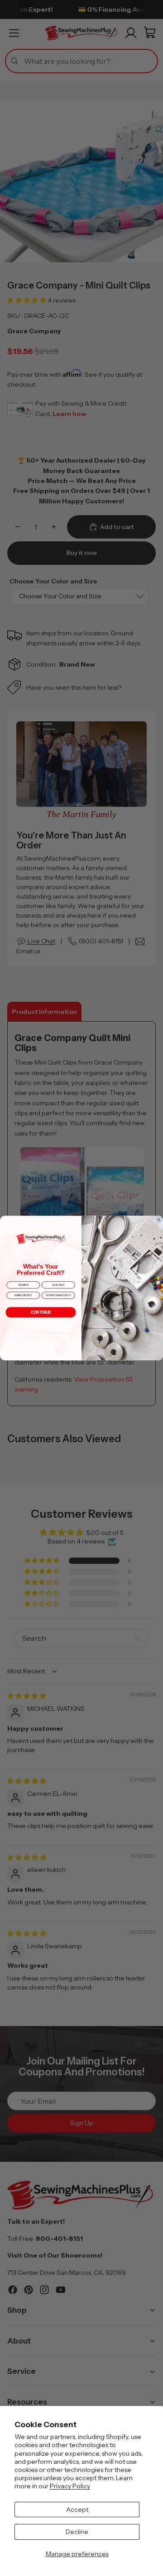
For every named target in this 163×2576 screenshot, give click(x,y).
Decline (77, 2532)
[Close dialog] (159, 1220)
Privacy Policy (70, 2486)
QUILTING (58, 1285)
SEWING (23, 1285)
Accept (77, 2510)
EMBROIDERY (23, 1295)
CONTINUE (41, 1312)
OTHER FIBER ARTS (58, 1295)
